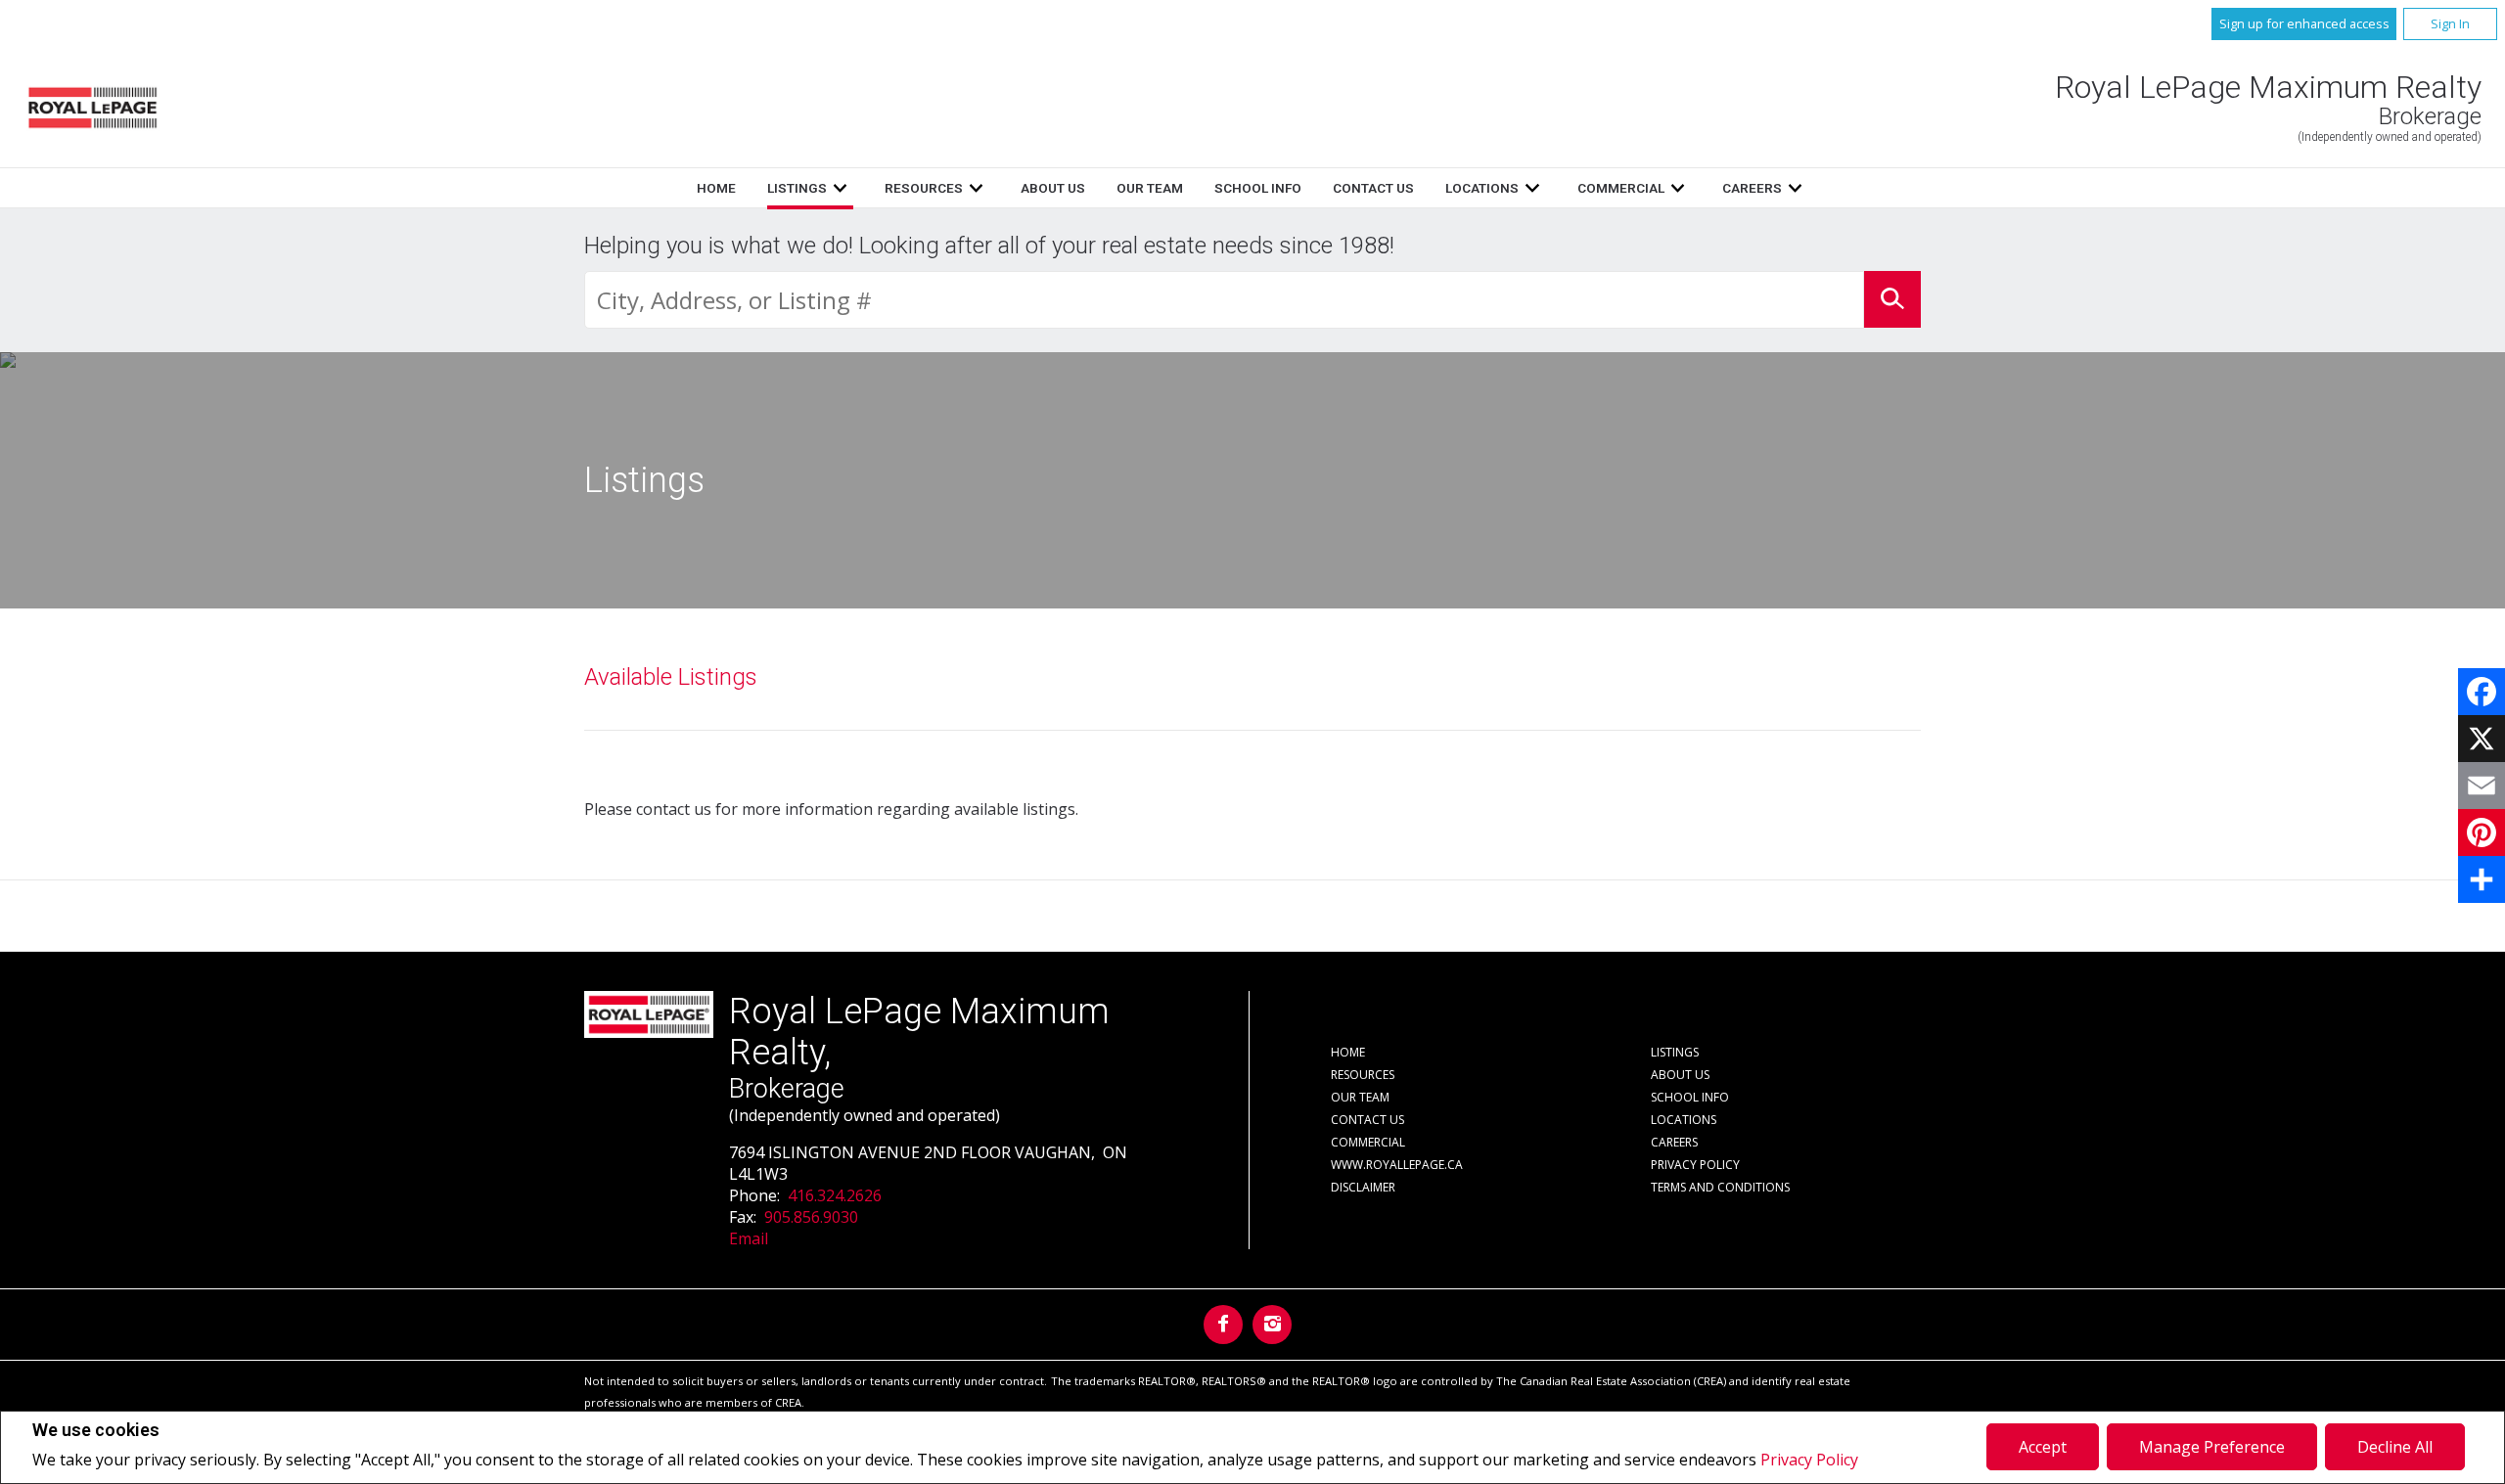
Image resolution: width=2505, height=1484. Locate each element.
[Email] (2482, 786)
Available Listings (671, 677)
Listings (797, 188)
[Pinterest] (2482, 832)
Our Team (1150, 188)
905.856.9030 (811, 1217)
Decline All (2395, 1447)
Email (749, 1238)
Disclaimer (1363, 1187)
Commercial (1621, 188)
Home (716, 188)
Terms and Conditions (1720, 1187)
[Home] (92, 108)
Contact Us (1373, 188)
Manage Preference (2212, 1447)
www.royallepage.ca (1397, 1165)
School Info (1258, 188)
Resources (924, 188)
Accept (2043, 1447)
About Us (1053, 188)
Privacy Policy (1809, 1460)
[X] (2482, 739)
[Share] (2482, 879)
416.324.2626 (835, 1195)
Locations (1482, 188)
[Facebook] (2482, 692)
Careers (1752, 188)
